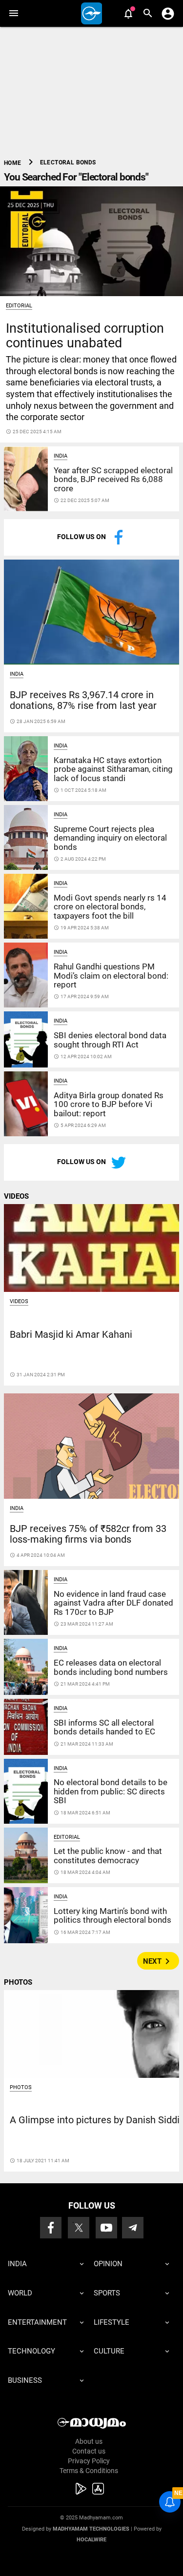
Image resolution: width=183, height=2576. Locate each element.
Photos (21, 2087)
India (61, 456)
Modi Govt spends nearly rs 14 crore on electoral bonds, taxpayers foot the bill (110, 907)
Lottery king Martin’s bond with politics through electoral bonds (112, 1915)
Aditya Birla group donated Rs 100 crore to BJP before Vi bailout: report (109, 1104)
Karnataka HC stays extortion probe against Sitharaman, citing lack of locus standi (113, 769)
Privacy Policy (89, 2461)
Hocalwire (91, 2540)
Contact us (89, 2451)
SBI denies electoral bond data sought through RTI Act (110, 1040)
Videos (19, 1301)
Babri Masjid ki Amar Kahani (71, 1335)
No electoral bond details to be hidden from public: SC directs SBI (111, 1791)
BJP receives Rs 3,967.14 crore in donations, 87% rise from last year (83, 700)
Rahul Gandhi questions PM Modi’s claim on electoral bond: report (111, 976)
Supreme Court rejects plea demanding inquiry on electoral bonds (110, 838)
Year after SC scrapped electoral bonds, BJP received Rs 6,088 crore (113, 479)
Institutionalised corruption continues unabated (85, 335)
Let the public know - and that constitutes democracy (108, 1855)
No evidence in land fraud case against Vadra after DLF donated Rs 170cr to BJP (113, 1603)
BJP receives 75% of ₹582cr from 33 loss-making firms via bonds (88, 1534)
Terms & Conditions (89, 2471)
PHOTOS (18, 1982)
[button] (13, 13)
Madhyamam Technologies (91, 2529)
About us (89, 2441)
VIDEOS (16, 1196)
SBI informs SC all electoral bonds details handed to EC (104, 1727)
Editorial (19, 306)
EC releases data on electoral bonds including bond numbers (111, 1667)
